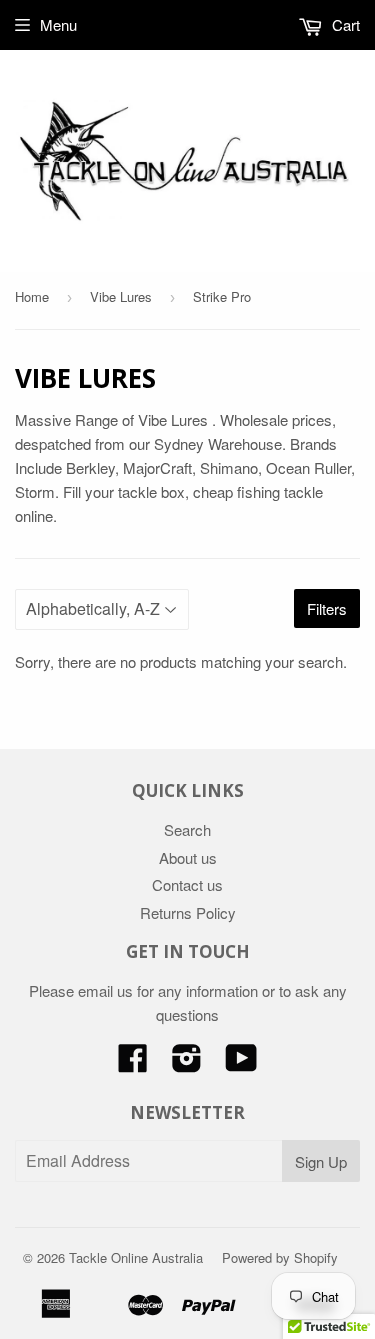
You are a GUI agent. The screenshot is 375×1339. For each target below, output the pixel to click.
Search (187, 829)
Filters (327, 608)
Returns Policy (188, 912)
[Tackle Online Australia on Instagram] (187, 1063)
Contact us (187, 884)
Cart (344, 24)
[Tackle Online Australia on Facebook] (133, 1063)
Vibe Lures (121, 296)
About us (188, 857)
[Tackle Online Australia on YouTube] (241, 1063)
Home (32, 296)
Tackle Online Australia (136, 1257)
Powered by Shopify (280, 1257)
